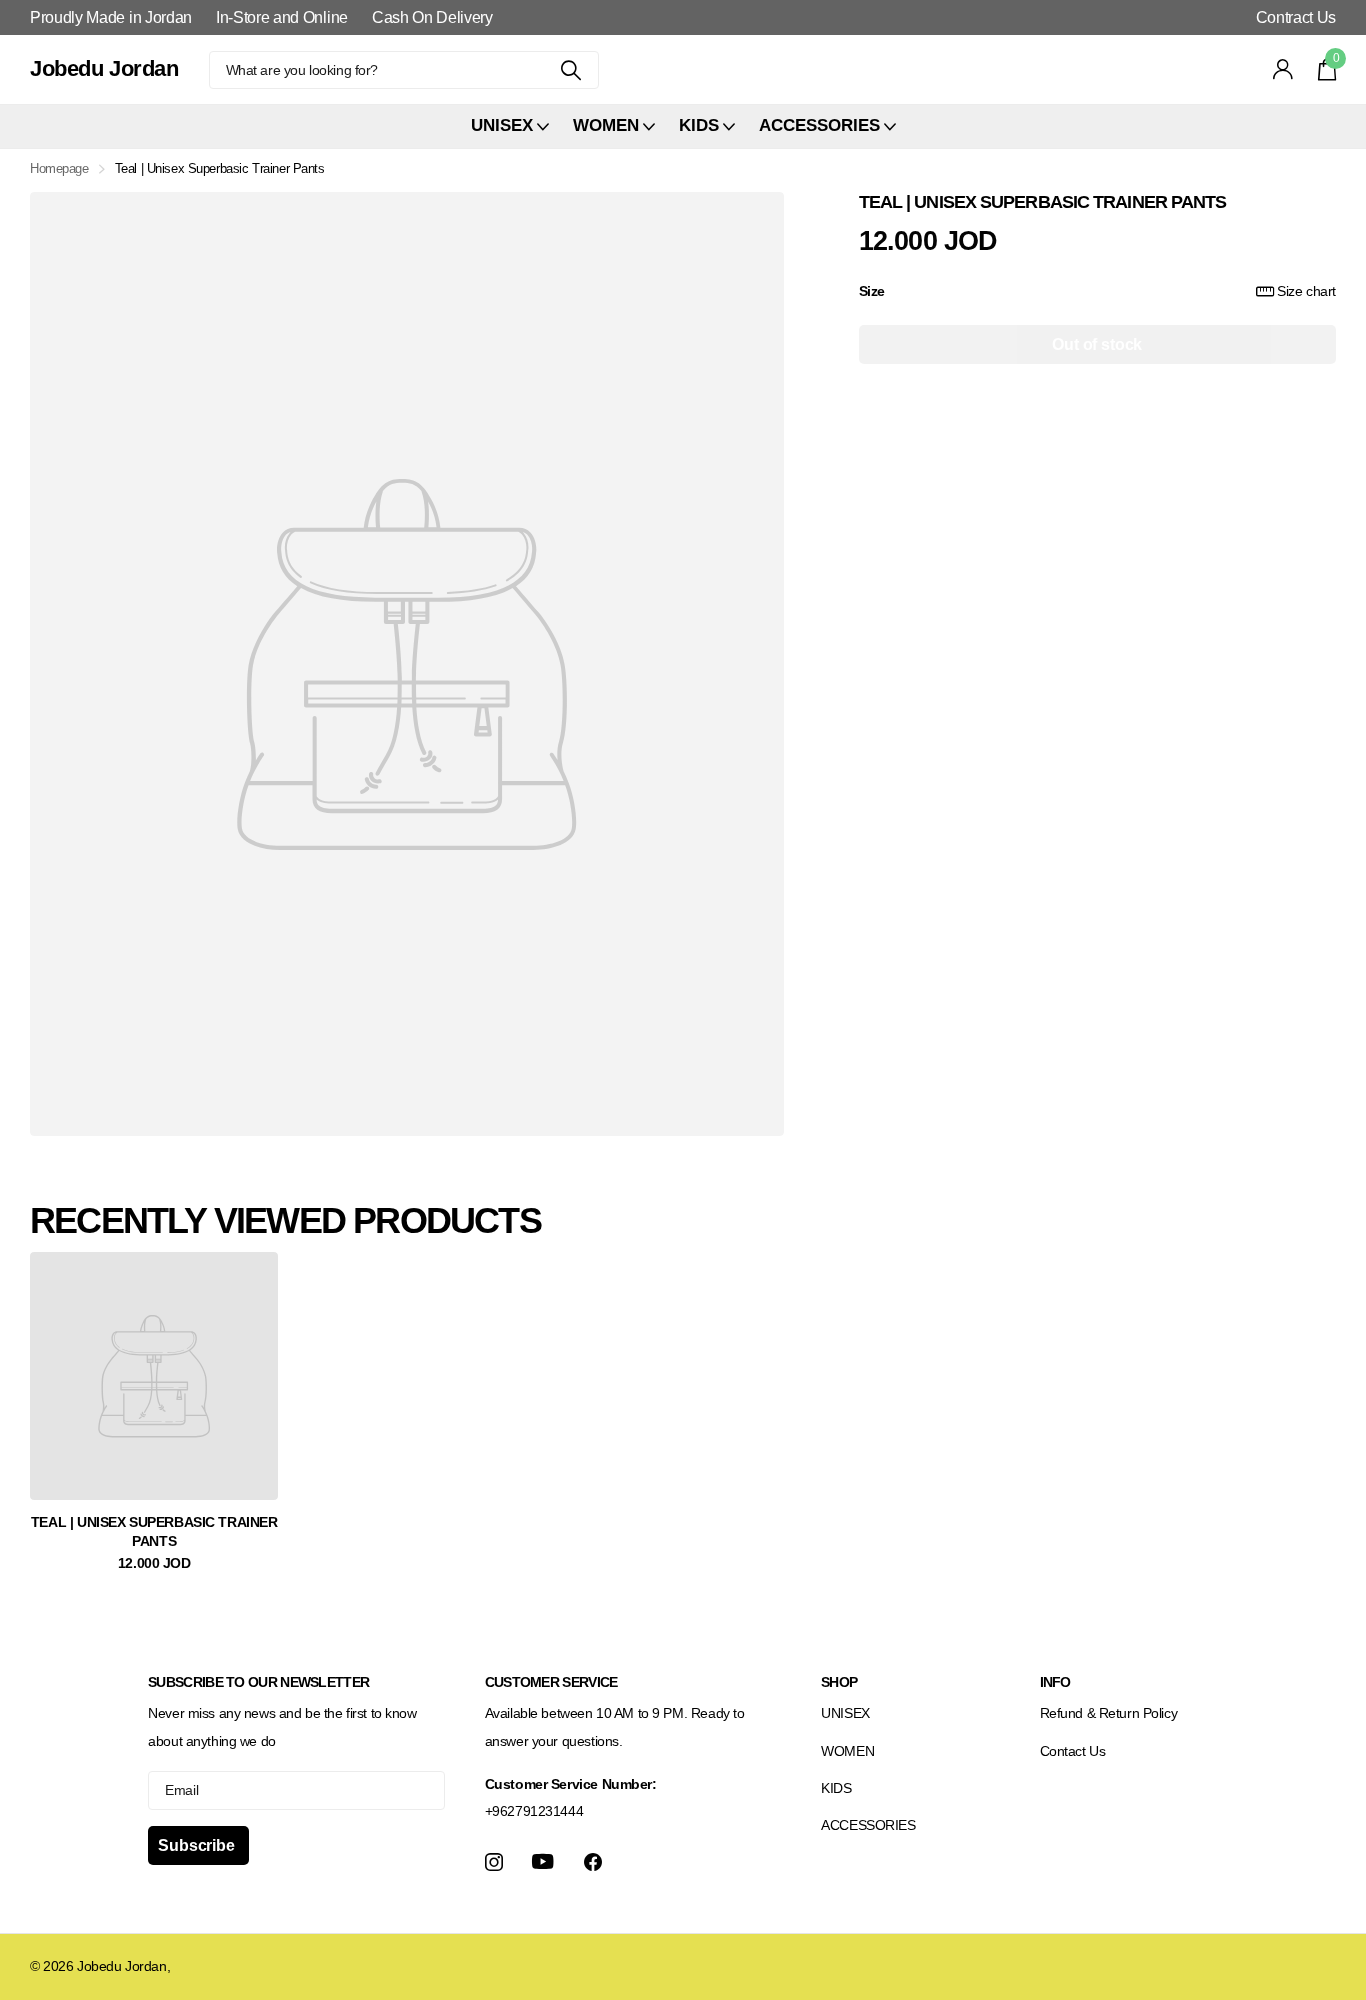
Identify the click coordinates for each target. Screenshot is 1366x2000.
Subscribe (198, 1845)
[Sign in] (1283, 69)
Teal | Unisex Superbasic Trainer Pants (154, 1531)
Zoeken (571, 70)
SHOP (839, 1682)
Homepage (59, 168)
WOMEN (847, 1751)
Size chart (1306, 290)
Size (1097, 290)
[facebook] (593, 1862)
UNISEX (845, 1713)
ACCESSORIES (868, 1825)
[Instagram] (494, 1862)
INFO (1055, 1682)
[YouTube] (543, 1861)
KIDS (836, 1788)
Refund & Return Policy (1109, 1713)
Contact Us (1073, 1751)
